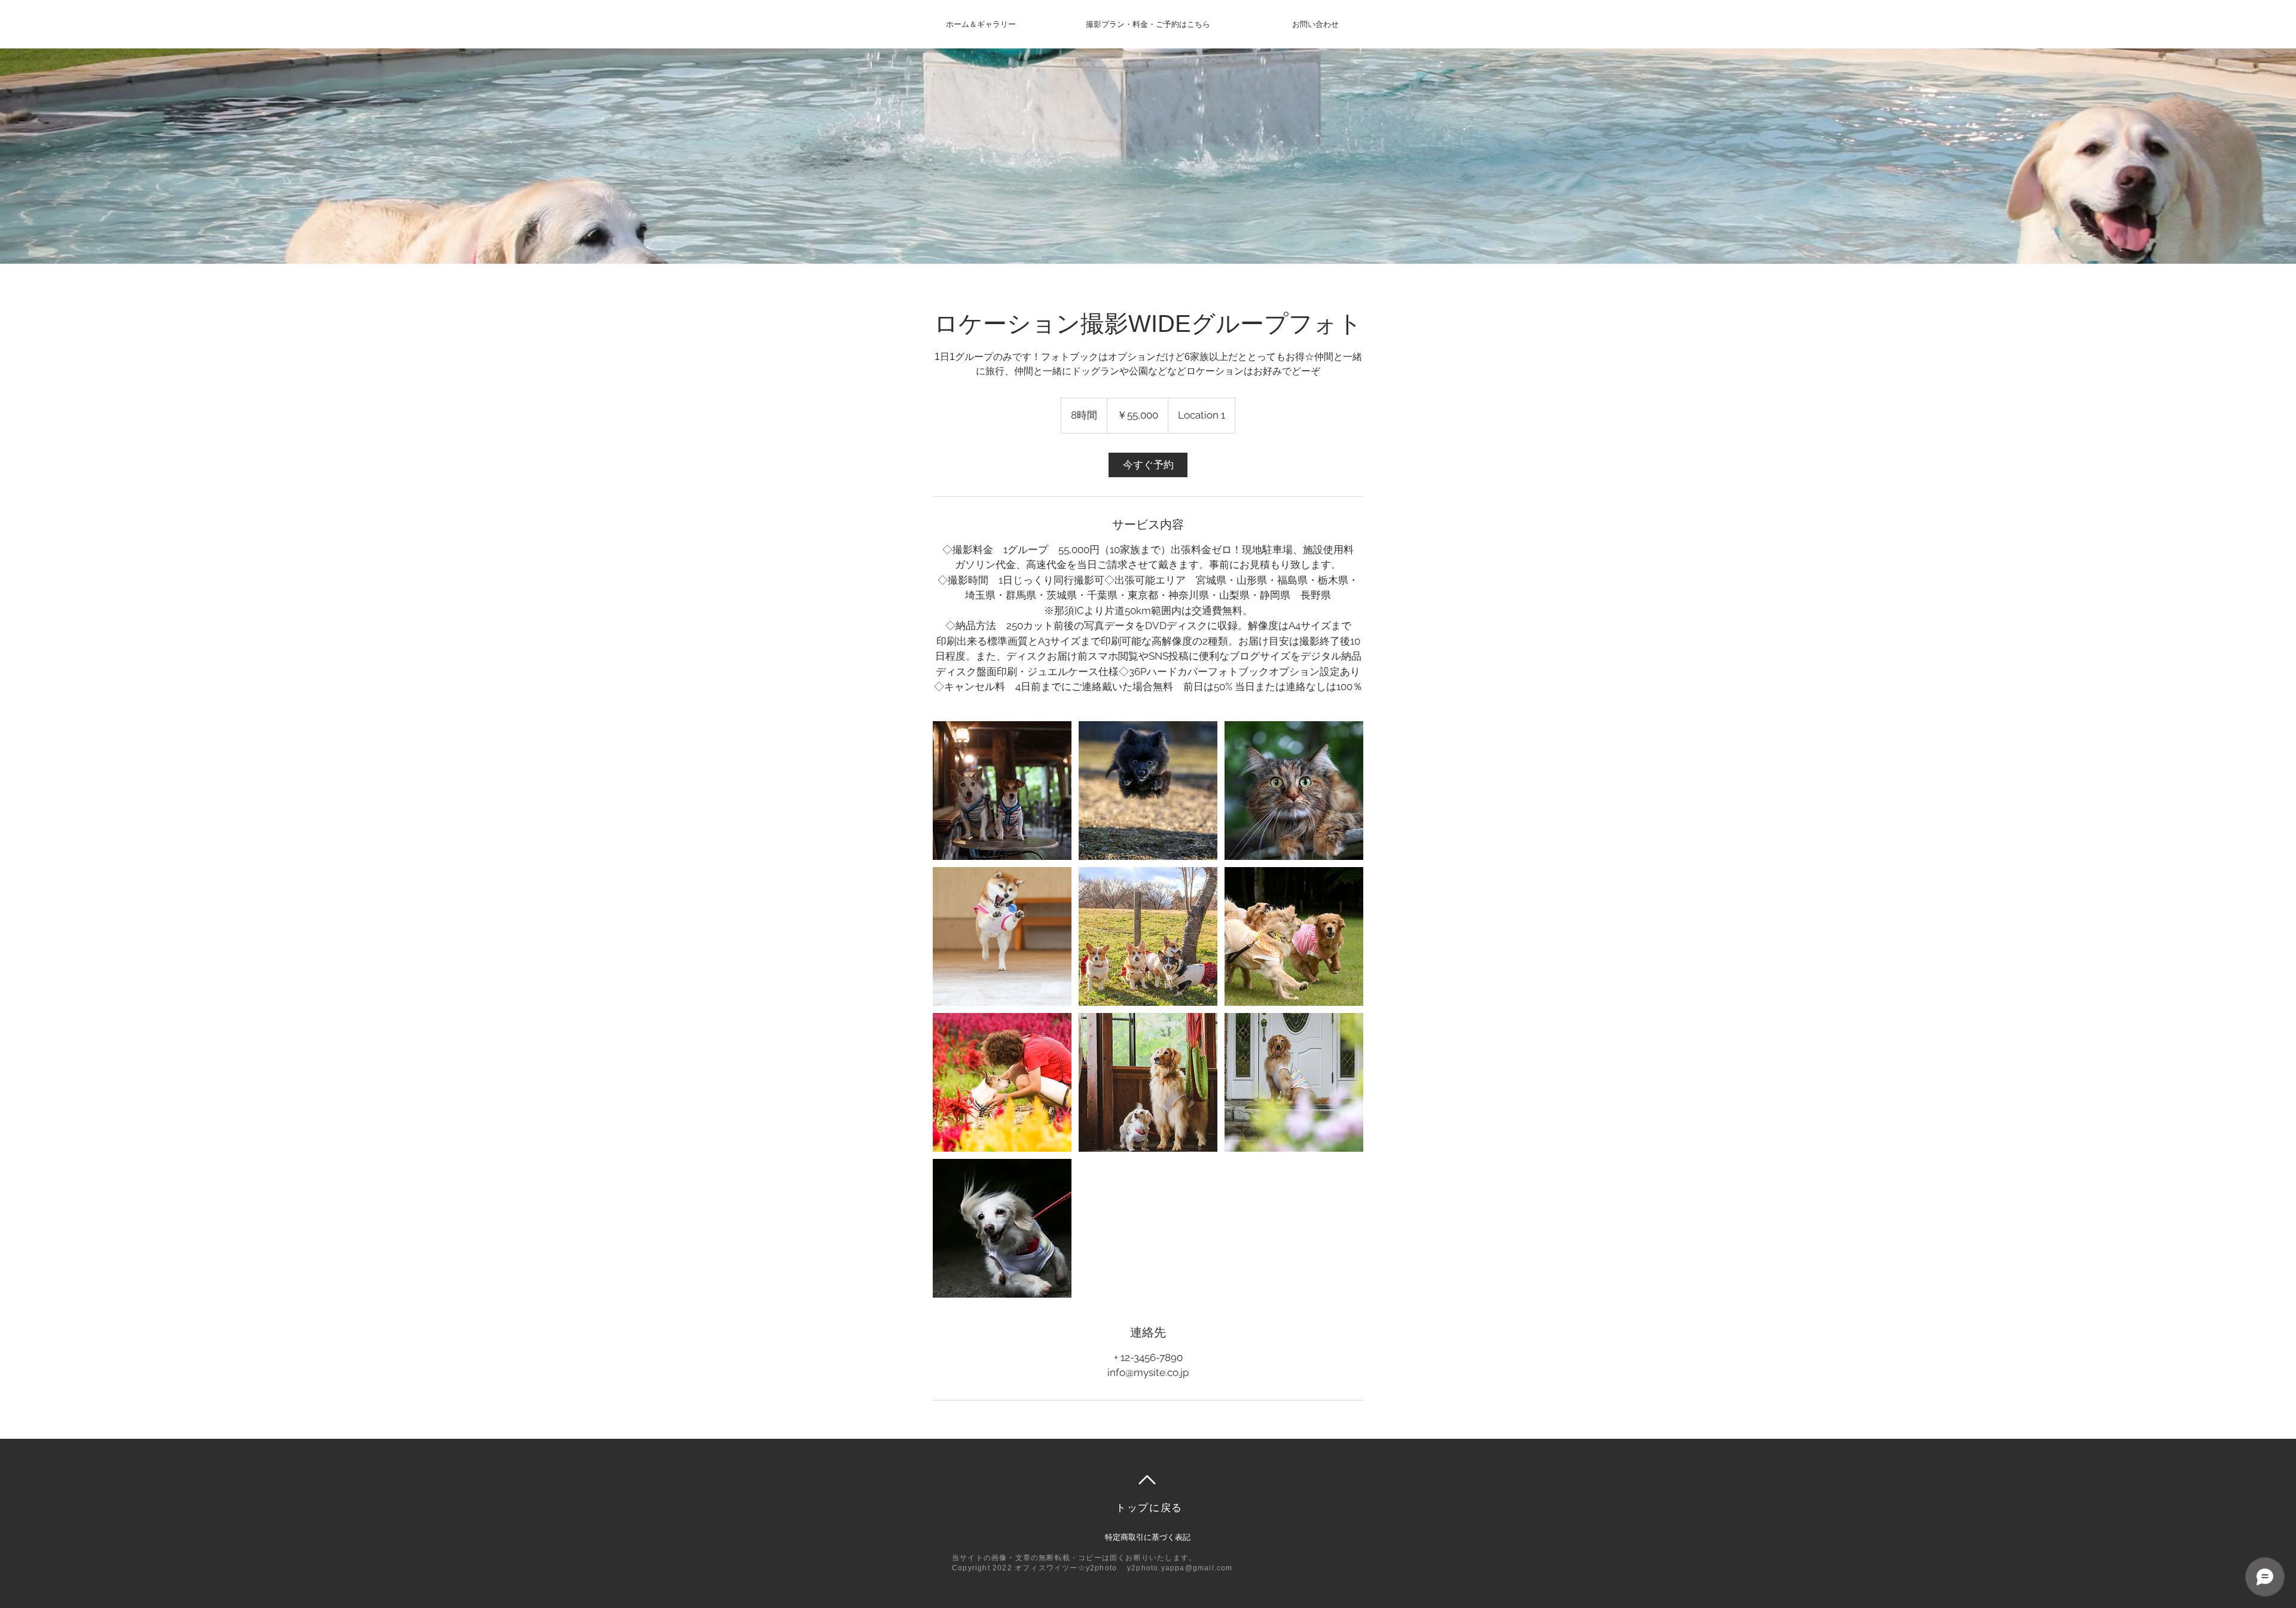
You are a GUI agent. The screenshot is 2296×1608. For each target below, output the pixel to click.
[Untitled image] (1002, 791)
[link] (1148, 465)
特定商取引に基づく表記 (1148, 1537)
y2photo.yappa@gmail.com (1180, 1568)
